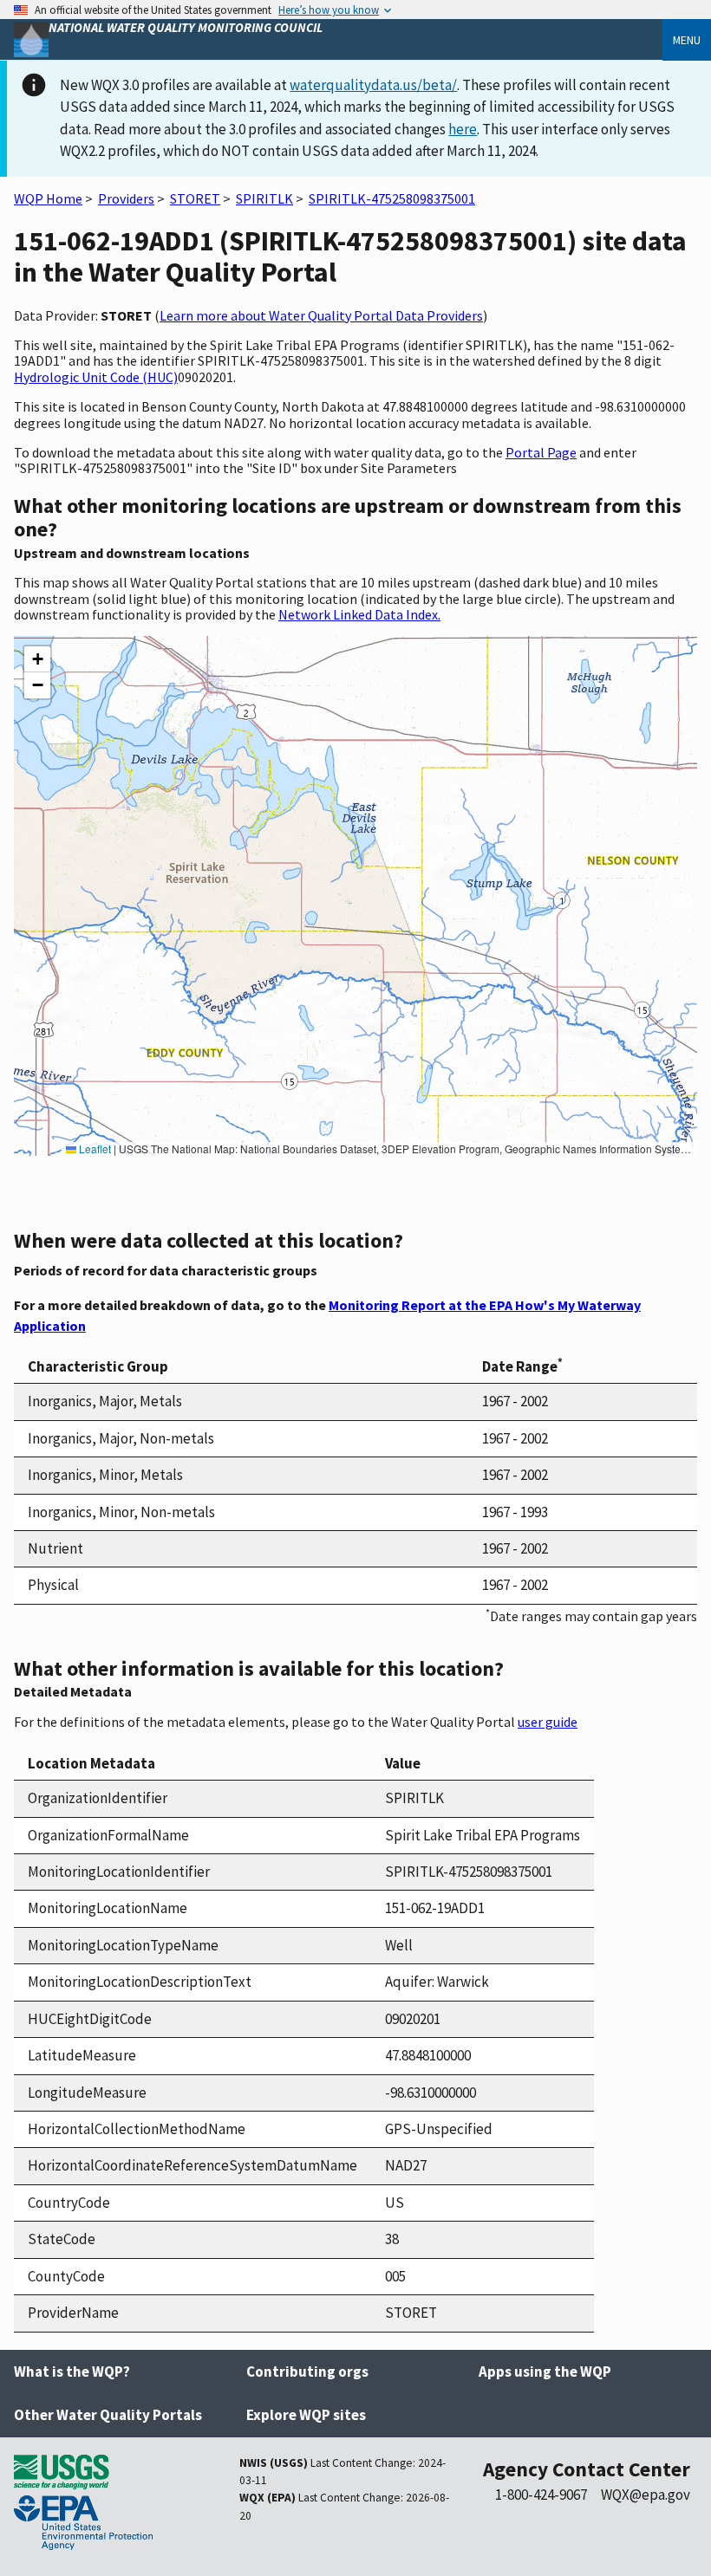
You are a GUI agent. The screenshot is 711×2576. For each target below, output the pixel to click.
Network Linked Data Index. (359, 614)
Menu (687, 40)
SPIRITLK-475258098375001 (392, 198)
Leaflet (94, 1148)
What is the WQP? (72, 2372)
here (463, 129)
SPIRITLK (264, 198)
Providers (126, 198)
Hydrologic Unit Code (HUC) (96, 377)
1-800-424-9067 (541, 2495)
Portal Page (541, 452)
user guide (548, 1722)
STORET (195, 198)
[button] (37, 659)
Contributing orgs (307, 2372)
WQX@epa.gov (646, 2495)
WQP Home (48, 198)
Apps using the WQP (545, 2372)
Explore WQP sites (306, 2415)
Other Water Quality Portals (108, 2415)
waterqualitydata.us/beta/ (373, 85)
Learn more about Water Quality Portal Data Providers (321, 315)
